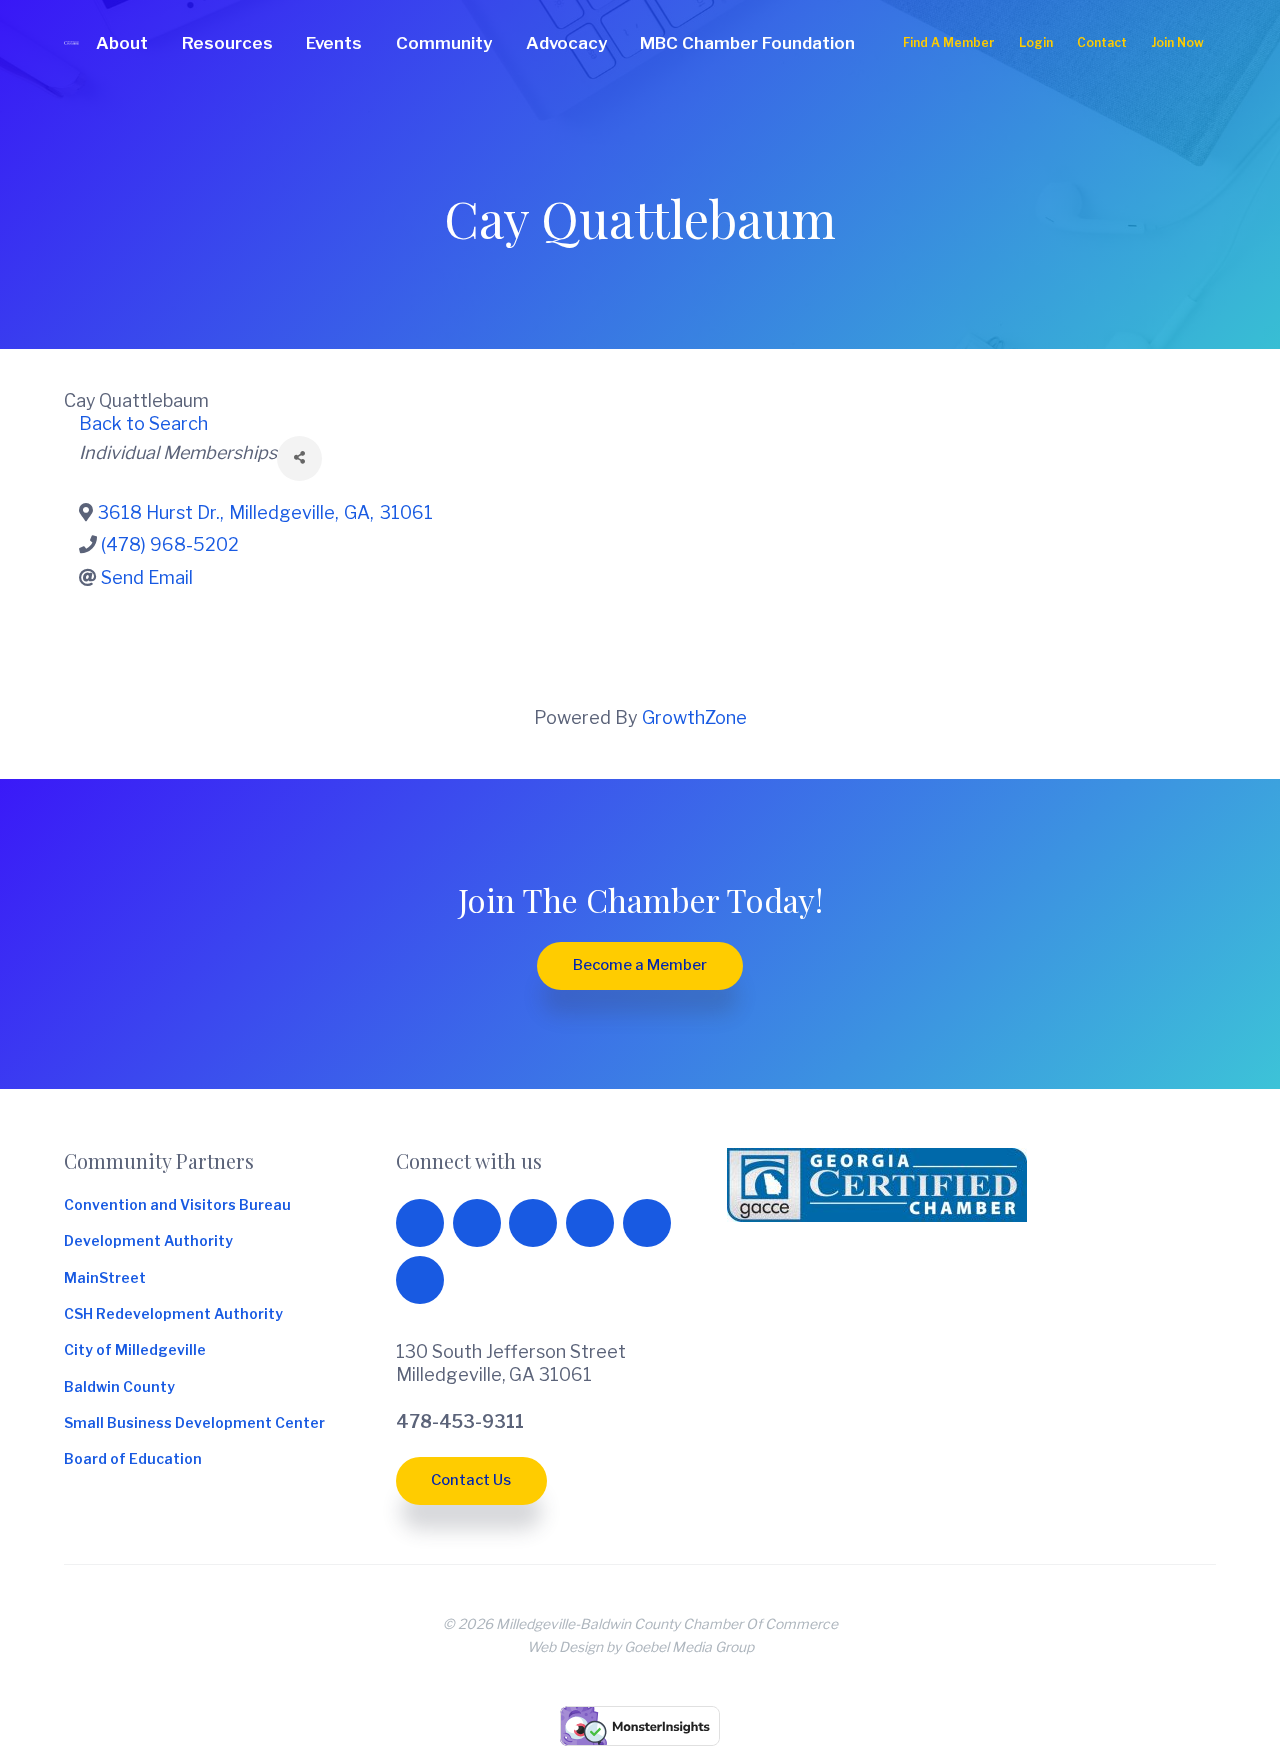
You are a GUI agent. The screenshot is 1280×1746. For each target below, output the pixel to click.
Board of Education (133, 1460)
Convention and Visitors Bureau (177, 1206)
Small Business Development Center (194, 1424)
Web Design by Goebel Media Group (640, 1647)
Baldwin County (119, 1388)
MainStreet (105, 1279)
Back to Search (143, 423)
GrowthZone (694, 717)
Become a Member (640, 965)
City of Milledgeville (135, 1351)
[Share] (299, 458)
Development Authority (148, 1242)
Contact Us (471, 1480)
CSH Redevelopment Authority (173, 1315)
